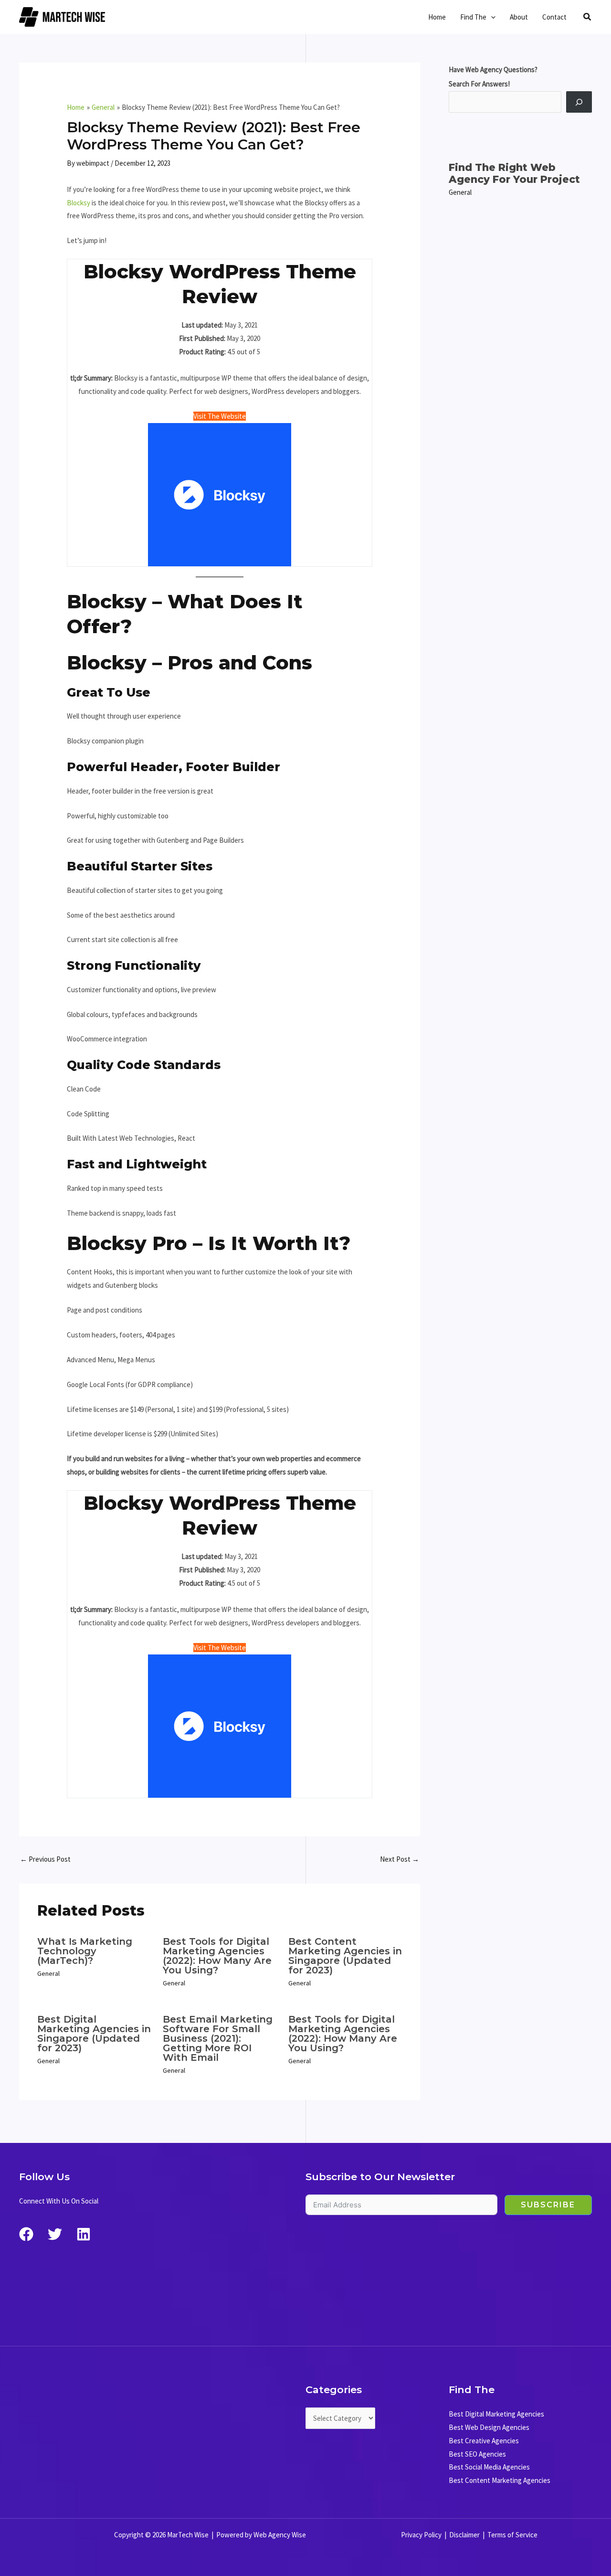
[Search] (579, 102)
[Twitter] (55, 2234)
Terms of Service (512, 2535)
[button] (491, 17)
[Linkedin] (84, 2234)
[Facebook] (26, 2234)
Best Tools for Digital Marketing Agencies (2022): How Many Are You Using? (217, 1956)
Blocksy (79, 203)
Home (437, 17)
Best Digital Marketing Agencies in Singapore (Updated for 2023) (94, 2034)
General (48, 1973)
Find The (473, 17)
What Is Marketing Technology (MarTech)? (85, 1951)
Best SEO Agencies (477, 2454)
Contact (554, 17)
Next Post (400, 1859)
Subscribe (548, 2205)
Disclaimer (464, 2535)
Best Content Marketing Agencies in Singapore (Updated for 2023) (345, 1956)
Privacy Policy (421, 2535)
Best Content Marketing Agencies (500, 2480)
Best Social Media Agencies (489, 2467)
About (519, 17)
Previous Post (45, 1859)
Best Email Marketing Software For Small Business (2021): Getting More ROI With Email (218, 2038)
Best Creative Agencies (484, 2441)
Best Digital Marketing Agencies (496, 2414)
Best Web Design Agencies (489, 2427)
